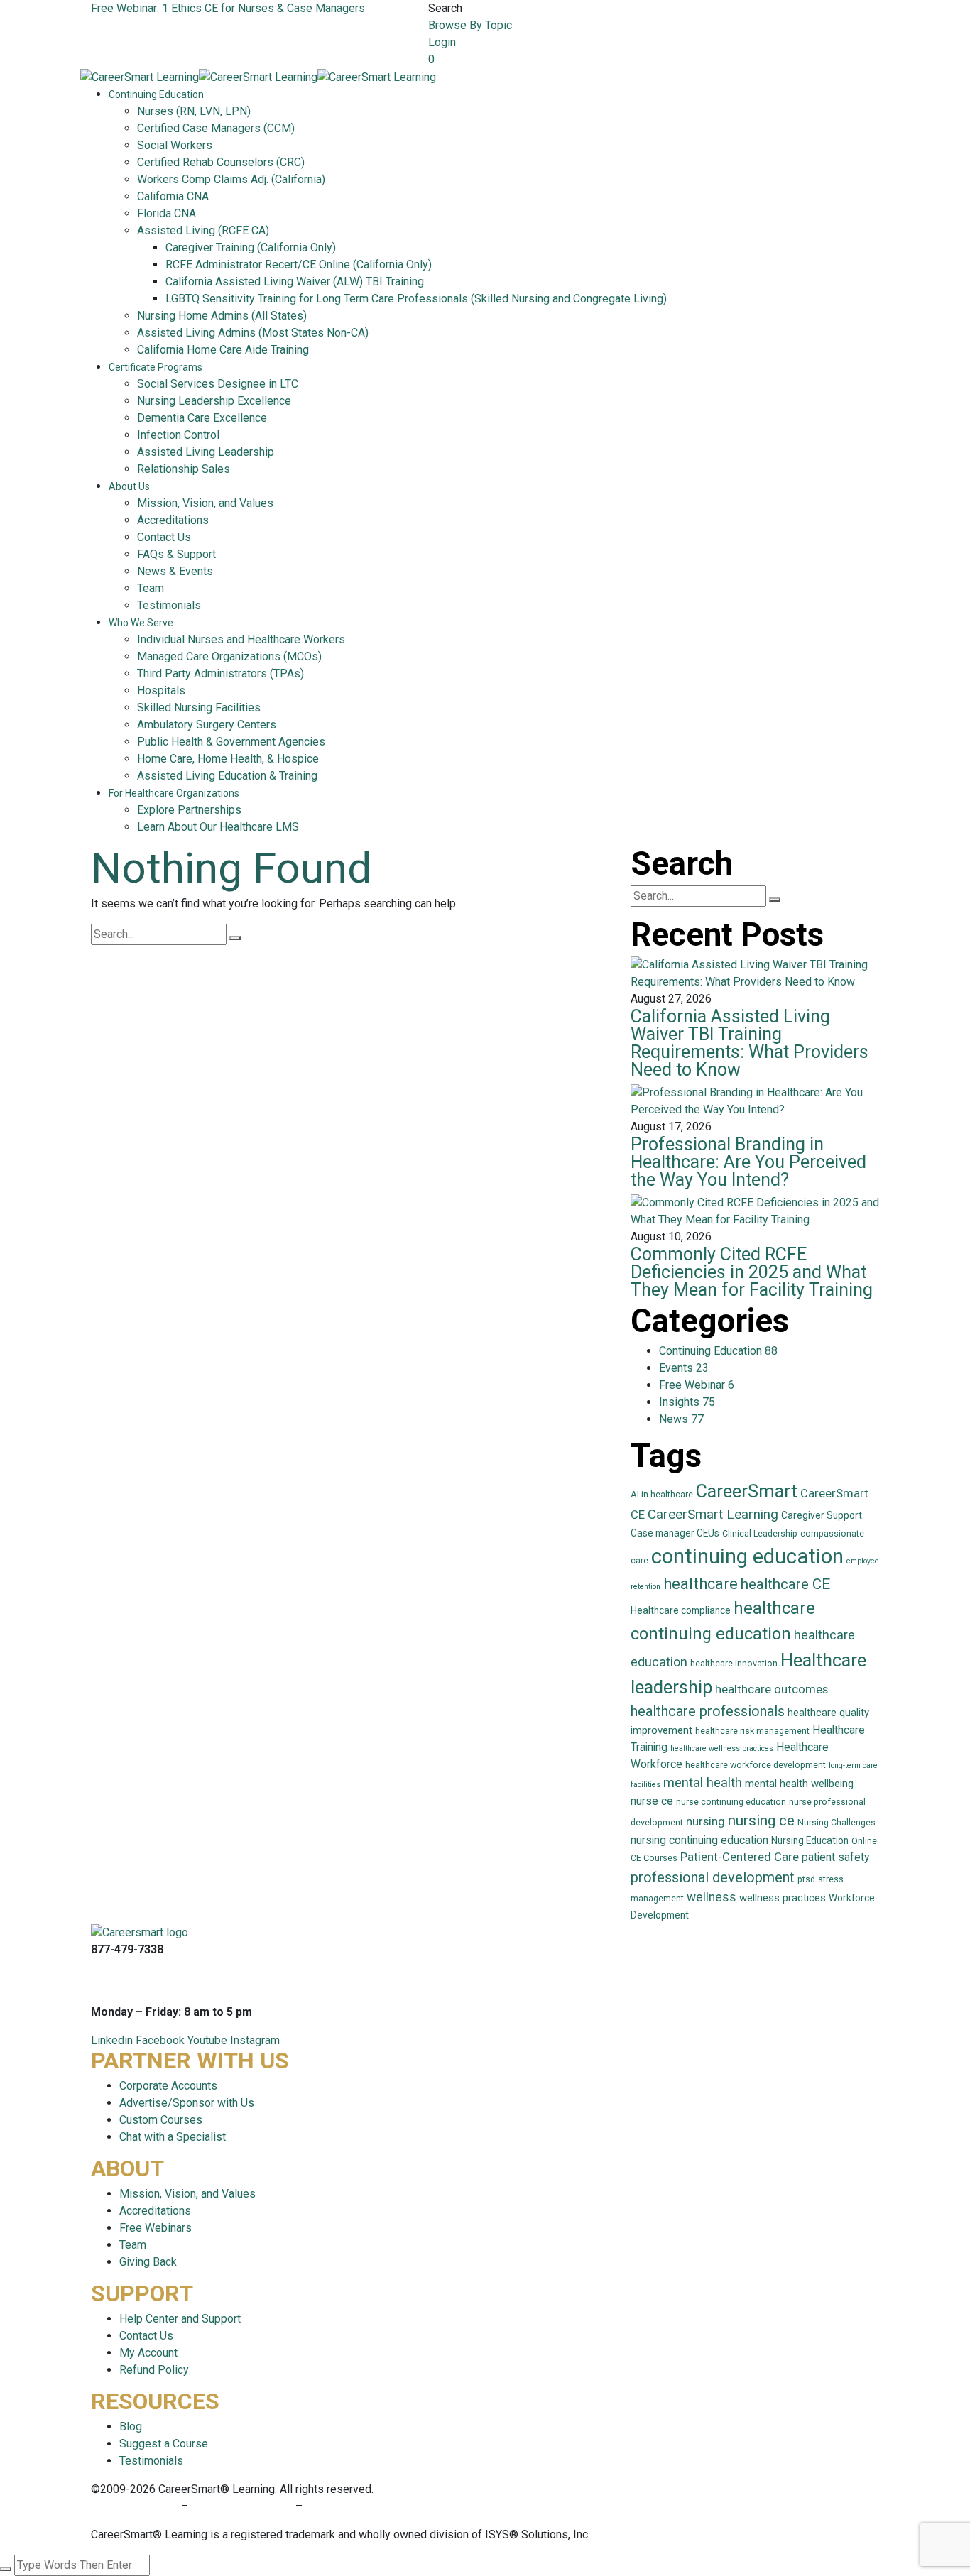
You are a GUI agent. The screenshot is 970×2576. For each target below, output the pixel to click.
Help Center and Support (180, 2319)
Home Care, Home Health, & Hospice (228, 759)
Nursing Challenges (837, 1823)
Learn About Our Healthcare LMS (218, 827)
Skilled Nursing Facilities (199, 708)
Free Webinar (697, 1385)
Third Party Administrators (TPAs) (220, 673)
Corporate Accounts (168, 2086)
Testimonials (169, 605)
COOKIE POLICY (346, 2506)
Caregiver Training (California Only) (251, 247)
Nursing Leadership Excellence (214, 401)
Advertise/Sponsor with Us (187, 2103)
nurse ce (652, 1801)
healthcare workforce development (756, 1765)
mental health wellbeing (799, 1784)
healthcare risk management (752, 1731)
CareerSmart (747, 1491)
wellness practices (783, 1898)
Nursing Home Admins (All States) (222, 316)
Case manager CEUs (675, 1533)
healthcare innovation (734, 1664)
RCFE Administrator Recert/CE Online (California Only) (299, 264)
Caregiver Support (822, 1515)
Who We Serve (141, 623)
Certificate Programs (156, 367)
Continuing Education (156, 94)
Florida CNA (167, 213)
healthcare (701, 1584)
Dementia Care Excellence (202, 418)
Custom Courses (161, 2120)
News (681, 1419)
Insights (687, 1402)
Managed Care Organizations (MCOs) (229, 656)
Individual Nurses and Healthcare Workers (241, 639)
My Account (148, 2353)
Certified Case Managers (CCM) (216, 128)
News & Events (175, 571)
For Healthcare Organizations (174, 793)
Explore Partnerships (189, 810)
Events (684, 1368)
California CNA (173, 196)
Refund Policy (154, 2370)
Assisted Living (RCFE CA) (203, 230)
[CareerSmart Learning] (140, 76)
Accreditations (173, 520)
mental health (703, 1783)
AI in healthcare (662, 1495)
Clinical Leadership (760, 1534)
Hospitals (161, 691)
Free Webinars (156, 2228)
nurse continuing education (731, 1802)
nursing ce (761, 1821)
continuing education (747, 1556)
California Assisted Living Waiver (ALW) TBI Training (295, 282)
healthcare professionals (708, 1711)
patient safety (835, 1857)
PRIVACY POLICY (136, 2506)
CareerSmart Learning (713, 1514)
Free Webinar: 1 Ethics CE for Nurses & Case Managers (228, 8)
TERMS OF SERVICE (242, 2506)
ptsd (806, 1879)
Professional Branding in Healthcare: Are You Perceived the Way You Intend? (748, 1162)
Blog (131, 2427)
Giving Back (148, 2262)
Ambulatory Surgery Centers (207, 725)
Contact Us (164, 537)
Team (151, 588)
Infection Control (178, 435)
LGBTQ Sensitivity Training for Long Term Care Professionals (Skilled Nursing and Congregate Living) (416, 299)
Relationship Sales (184, 469)
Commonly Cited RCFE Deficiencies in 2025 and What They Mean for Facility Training (752, 1272)
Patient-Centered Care (740, 1857)
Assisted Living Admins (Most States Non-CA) (253, 333)
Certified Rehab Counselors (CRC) (221, 162)
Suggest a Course (164, 2444)
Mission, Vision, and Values (205, 503)
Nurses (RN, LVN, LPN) (194, 111)
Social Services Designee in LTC (218, 384)
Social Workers (175, 145)
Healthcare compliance (681, 1610)
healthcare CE (785, 1584)
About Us (129, 486)
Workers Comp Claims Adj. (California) (231, 179)
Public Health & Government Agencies (231, 742)
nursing (705, 1822)
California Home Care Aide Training (223, 350)
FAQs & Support (176, 554)
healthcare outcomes (772, 1690)
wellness (712, 1897)
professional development (713, 1877)
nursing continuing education (699, 1840)
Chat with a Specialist (173, 2137)
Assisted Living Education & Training (227, 776)
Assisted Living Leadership (206, 452)
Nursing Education (810, 1840)
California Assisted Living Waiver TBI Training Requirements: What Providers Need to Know (750, 1043)
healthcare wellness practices (722, 1748)
